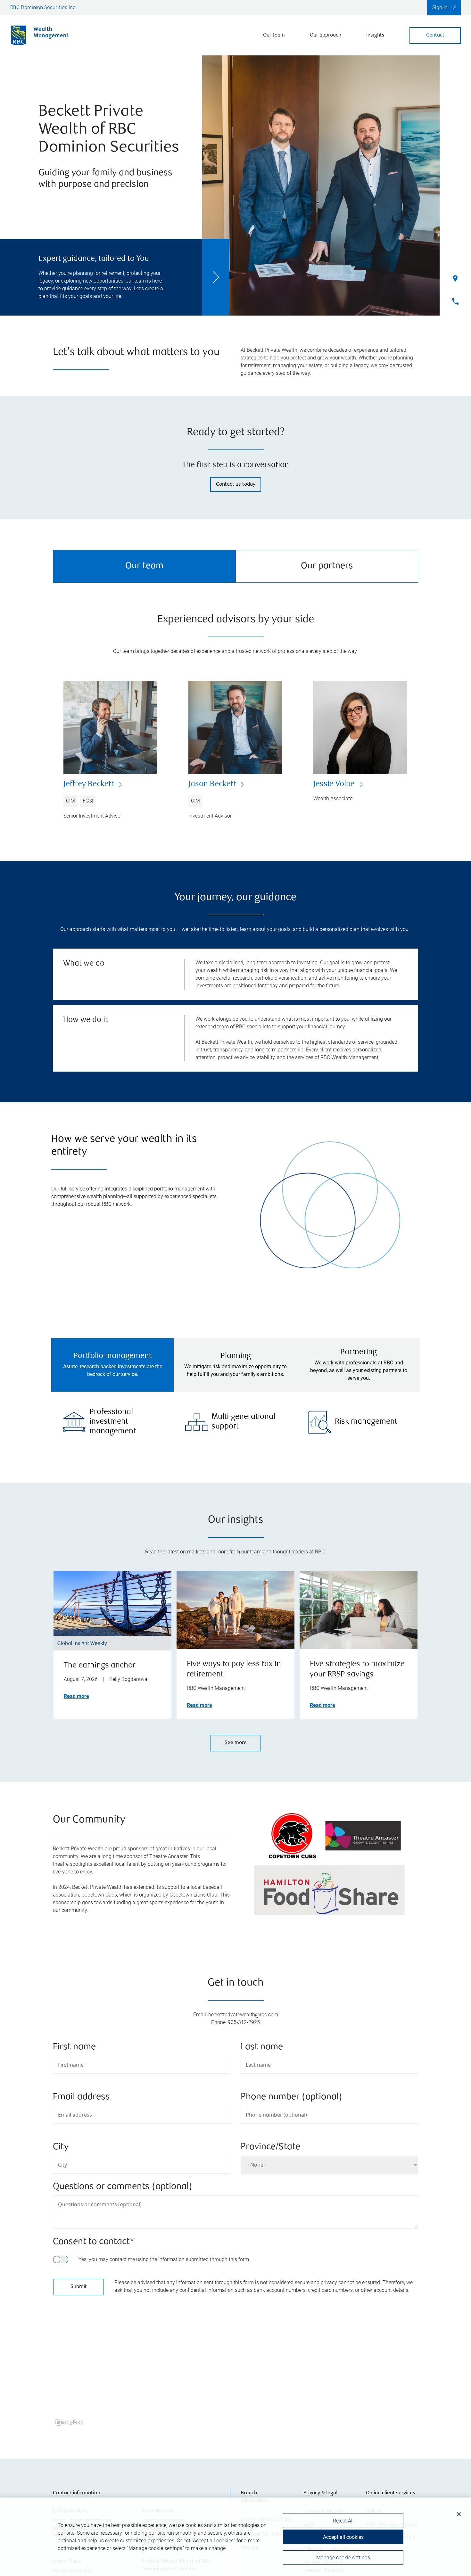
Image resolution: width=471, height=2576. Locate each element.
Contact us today (236, 485)
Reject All (343, 2521)
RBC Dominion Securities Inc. (43, 8)
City (61, 2147)
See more (236, 1743)
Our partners (327, 566)
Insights (375, 35)
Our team (274, 35)
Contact (435, 35)
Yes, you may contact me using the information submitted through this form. (164, 2259)
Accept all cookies (343, 2537)
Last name (262, 2047)
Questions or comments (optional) (123, 2187)
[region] (235, 2372)
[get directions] (235, 2364)
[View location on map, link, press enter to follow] (235, 2372)
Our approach (326, 35)
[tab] (112, 1365)
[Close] (459, 2514)
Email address (81, 2097)
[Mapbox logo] (69, 2422)
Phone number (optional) (291, 2097)
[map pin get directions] (235, 2364)
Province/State (270, 2147)
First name (74, 2047)
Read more (76, 1696)
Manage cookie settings (343, 2558)
